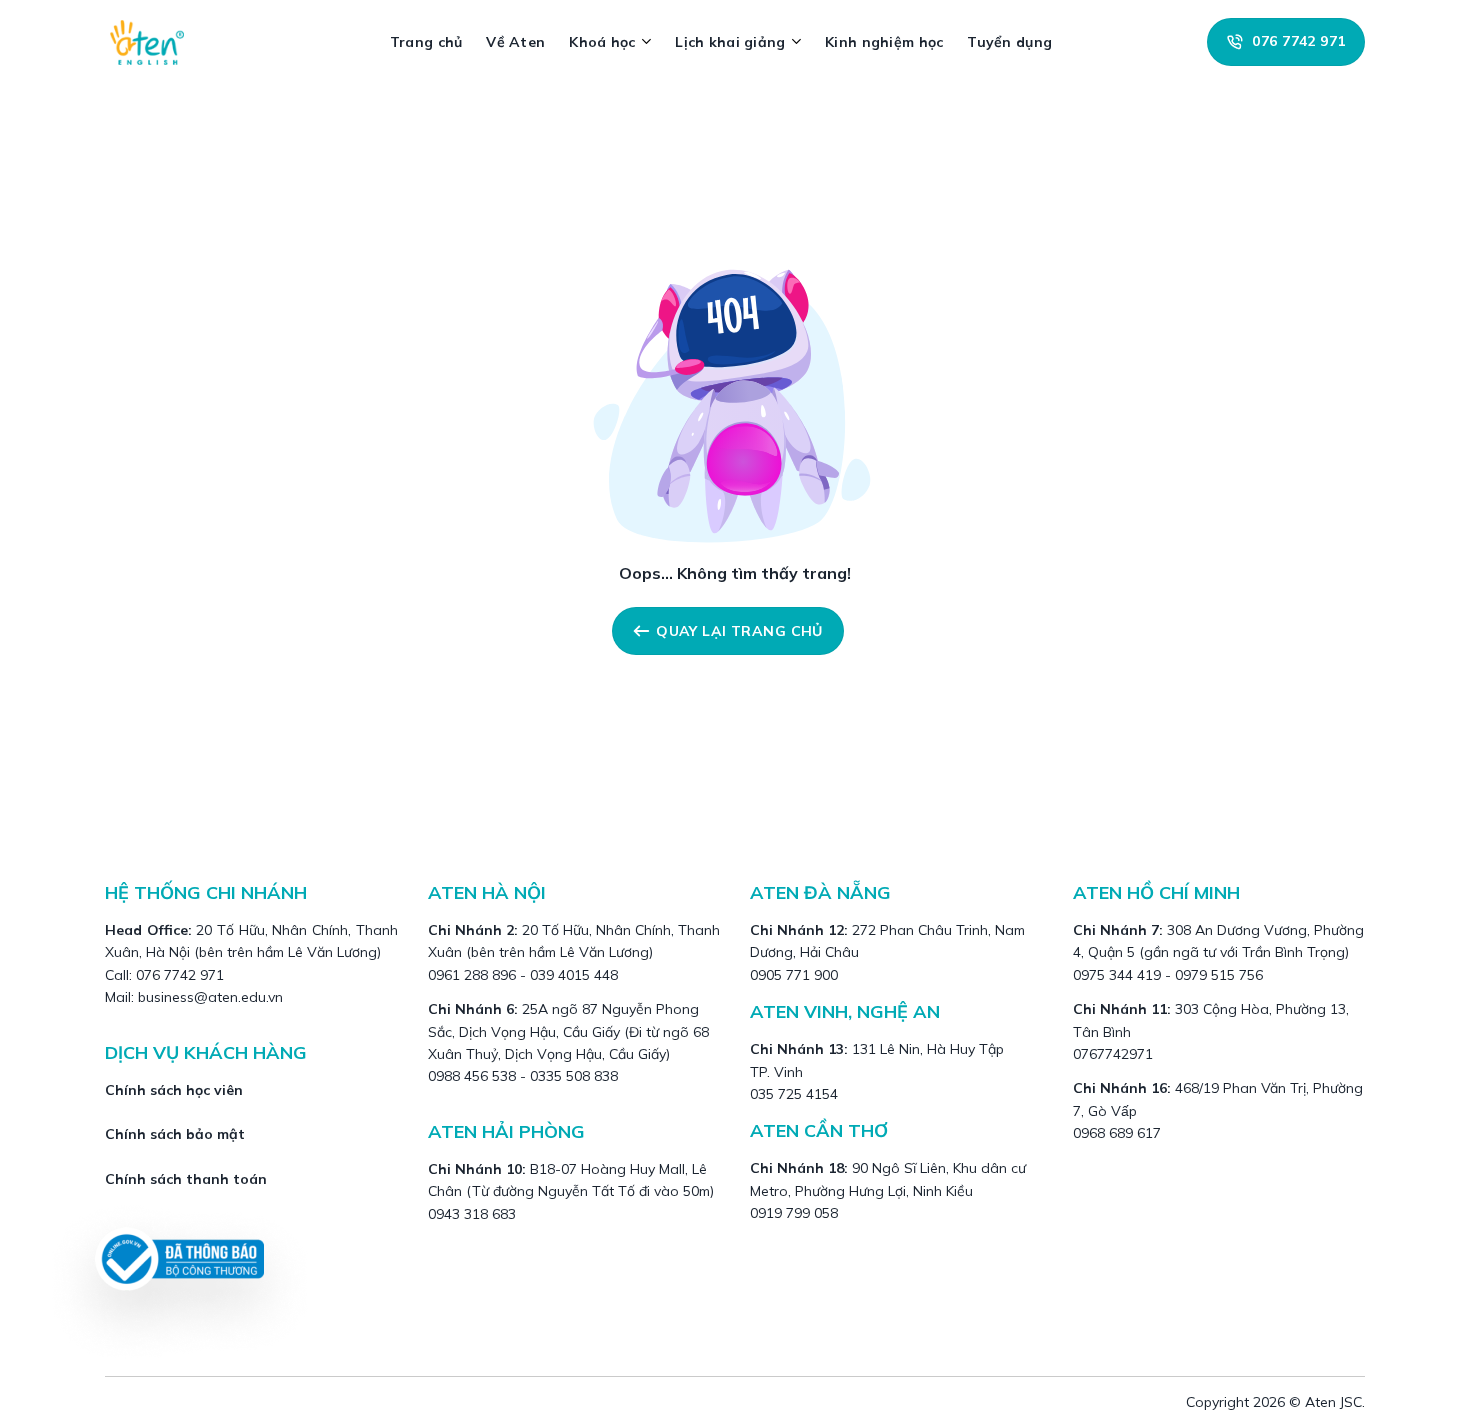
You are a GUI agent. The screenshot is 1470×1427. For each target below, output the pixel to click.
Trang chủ (426, 42)
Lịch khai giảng (730, 42)
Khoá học (602, 42)
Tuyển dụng (1009, 42)
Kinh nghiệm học (884, 42)
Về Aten (515, 42)
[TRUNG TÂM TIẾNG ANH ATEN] (155, 41)
